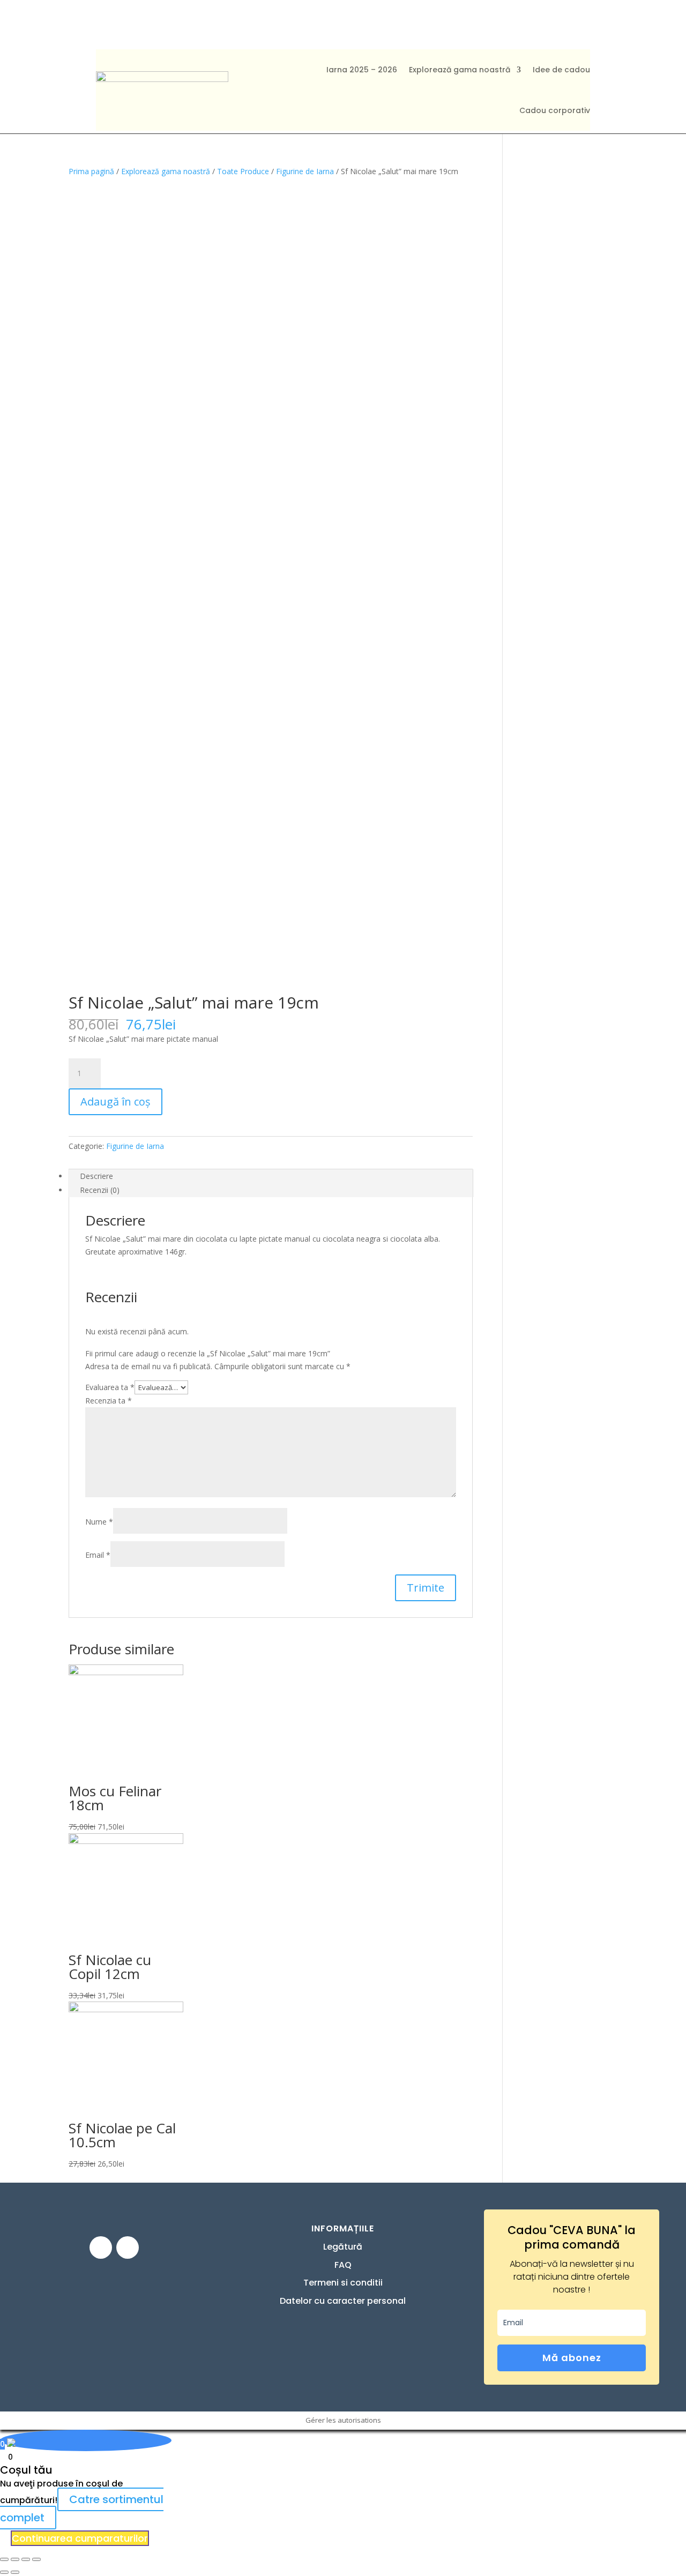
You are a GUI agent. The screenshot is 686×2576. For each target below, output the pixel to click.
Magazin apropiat (193, 24)
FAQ (416, 24)
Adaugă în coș (115, 1102)
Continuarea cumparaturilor (80, 2538)
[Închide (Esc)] (4, 2559)
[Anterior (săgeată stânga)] (4, 2572)
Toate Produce (243, 171)
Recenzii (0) (100, 1190)
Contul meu (520, 24)
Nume (99, 1522)
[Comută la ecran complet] (26, 2559)
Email (98, 1555)
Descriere (96, 1176)
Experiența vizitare (298, 24)
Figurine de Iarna (305, 171)
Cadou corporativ (555, 110)
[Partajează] (15, 2559)
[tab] (271, 1176)
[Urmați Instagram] (128, 2248)
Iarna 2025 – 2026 (362, 70)
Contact (458, 24)
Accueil (118, 24)
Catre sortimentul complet (82, 2508)
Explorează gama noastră (460, 70)
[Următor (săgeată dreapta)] (15, 2572)
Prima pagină (91, 171)
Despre (376, 24)
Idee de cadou (561, 70)
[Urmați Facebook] (101, 2248)
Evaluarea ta (110, 1387)
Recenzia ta (109, 1401)
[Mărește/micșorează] (36, 2559)
